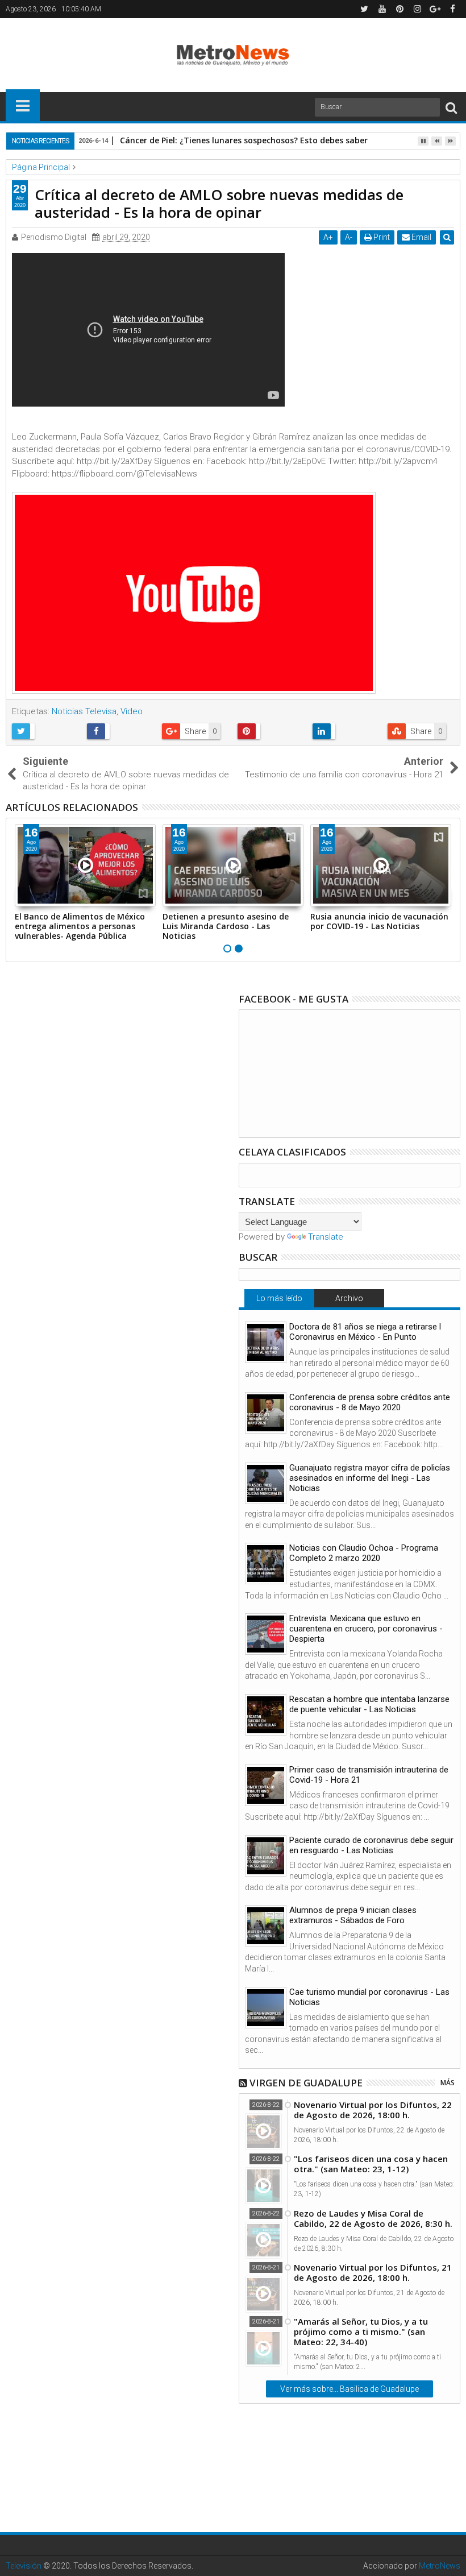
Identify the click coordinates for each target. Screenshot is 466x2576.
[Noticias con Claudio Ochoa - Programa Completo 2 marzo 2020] (266, 1564)
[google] (435, 9)
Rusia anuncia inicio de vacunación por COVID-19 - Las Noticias (379, 921)
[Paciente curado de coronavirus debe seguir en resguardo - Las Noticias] (266, 1856)
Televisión (24, 2566)
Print (381, 237)
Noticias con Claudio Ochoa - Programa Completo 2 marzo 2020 (364, 1553)
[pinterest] (400, 9)
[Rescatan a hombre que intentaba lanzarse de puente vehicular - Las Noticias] (266, 1715)
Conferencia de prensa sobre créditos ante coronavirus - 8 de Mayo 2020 (370, 1402)
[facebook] (452, 9)
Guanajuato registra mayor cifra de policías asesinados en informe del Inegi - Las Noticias (370, 1478)
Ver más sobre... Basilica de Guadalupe (349, 2389)
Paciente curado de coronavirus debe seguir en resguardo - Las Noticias (371, 1845)
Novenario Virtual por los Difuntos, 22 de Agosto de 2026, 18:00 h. (373, 2110)
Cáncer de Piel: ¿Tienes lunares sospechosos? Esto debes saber (244, 140)
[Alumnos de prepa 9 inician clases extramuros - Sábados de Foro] (266, 1926)
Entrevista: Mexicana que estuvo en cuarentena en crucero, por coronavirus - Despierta (366, 1629)
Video (132, 711)
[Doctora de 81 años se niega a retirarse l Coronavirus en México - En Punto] (266, 1342)
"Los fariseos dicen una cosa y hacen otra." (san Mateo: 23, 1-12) (371, 2164)
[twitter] (364, 9)
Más (448, 2083)
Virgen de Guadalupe (306, 2083)
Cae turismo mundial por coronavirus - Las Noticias (369, 1997)
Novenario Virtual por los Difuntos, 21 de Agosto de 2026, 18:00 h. (373, 2272)
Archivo (349, 1298)
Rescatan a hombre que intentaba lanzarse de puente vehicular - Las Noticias (369, 1704)
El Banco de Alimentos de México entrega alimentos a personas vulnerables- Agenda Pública (80, 926)
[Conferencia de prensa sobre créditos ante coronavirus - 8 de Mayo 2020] (266, 1413)
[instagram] (417, 9)
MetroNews (440, 2566)
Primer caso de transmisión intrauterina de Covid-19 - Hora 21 (369, 1775)
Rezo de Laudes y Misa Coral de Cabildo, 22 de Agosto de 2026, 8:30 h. (373, 2218)
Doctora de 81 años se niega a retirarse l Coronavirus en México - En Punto (365, 1332)
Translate (326, 1237)
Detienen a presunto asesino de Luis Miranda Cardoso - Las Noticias (226, 926)
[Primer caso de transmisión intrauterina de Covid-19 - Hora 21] (266, 1785)
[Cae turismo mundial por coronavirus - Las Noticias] (266, 2008)
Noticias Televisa (84, 711)
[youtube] (382, 9)
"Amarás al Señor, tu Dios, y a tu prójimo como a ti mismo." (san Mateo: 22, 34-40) (361, 2331)
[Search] (451, 107)
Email (421, 237)
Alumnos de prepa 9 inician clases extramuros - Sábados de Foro (353, 1915)
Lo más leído (279, 1298)
